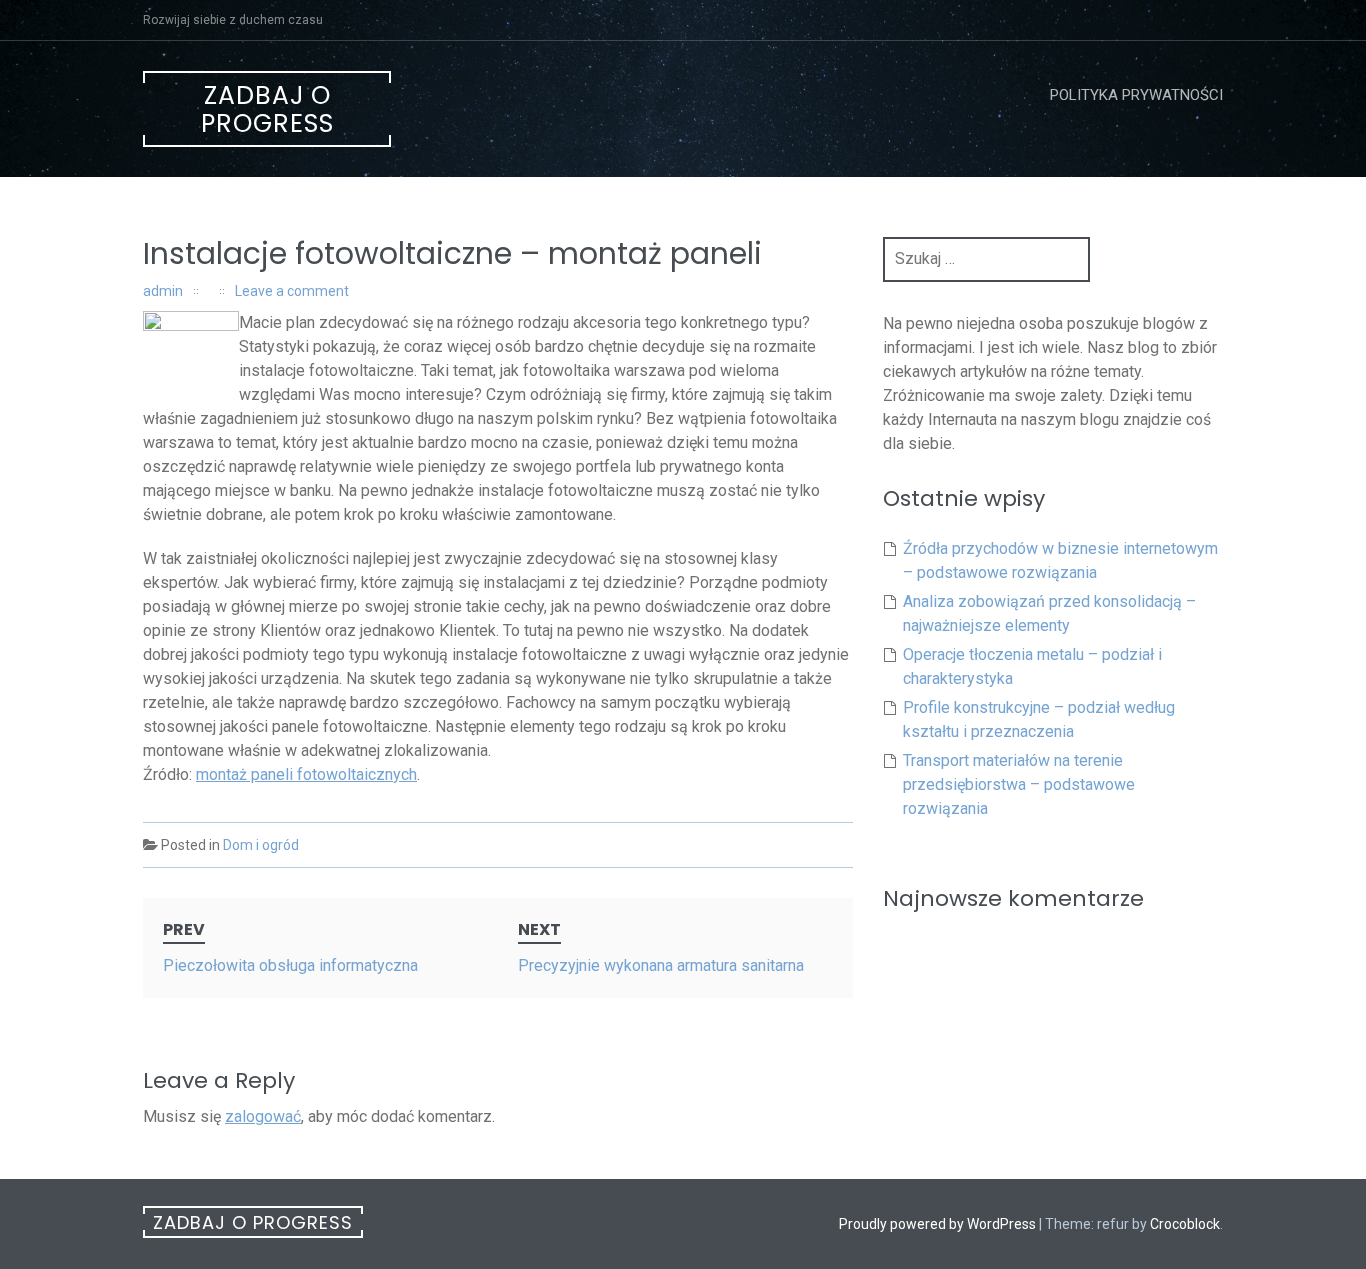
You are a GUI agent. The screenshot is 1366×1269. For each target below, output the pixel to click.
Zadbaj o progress (267, 109)
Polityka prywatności (1136, 95)
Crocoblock (1185, 1224)
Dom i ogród (261, 845)
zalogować (263, 1116)
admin (163, 291)
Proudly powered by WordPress (937, 1224)
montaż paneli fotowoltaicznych (306, 774)
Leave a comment (292, 291)
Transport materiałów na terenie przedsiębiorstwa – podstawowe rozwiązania (1019, 784)
